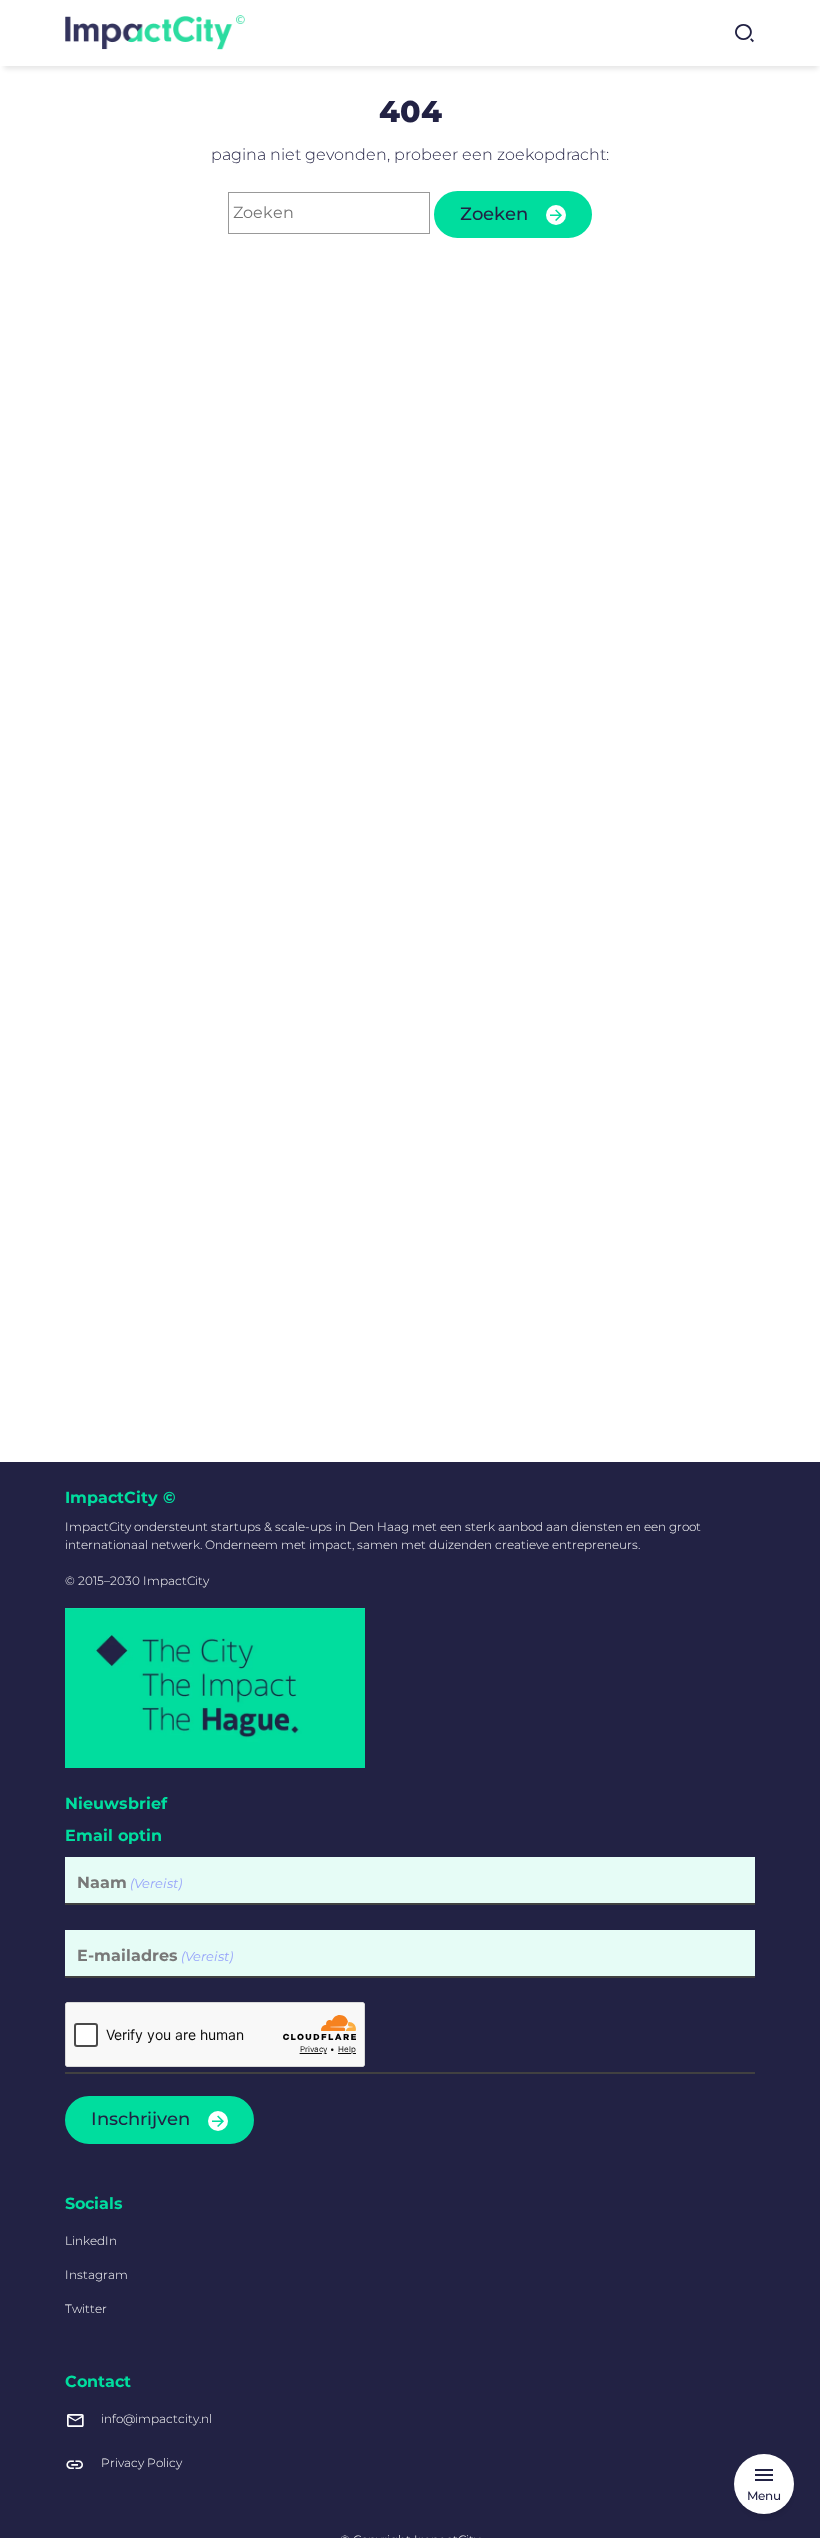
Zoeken (494, 214)
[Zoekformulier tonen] (744, 33)
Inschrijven (140, 2119)
